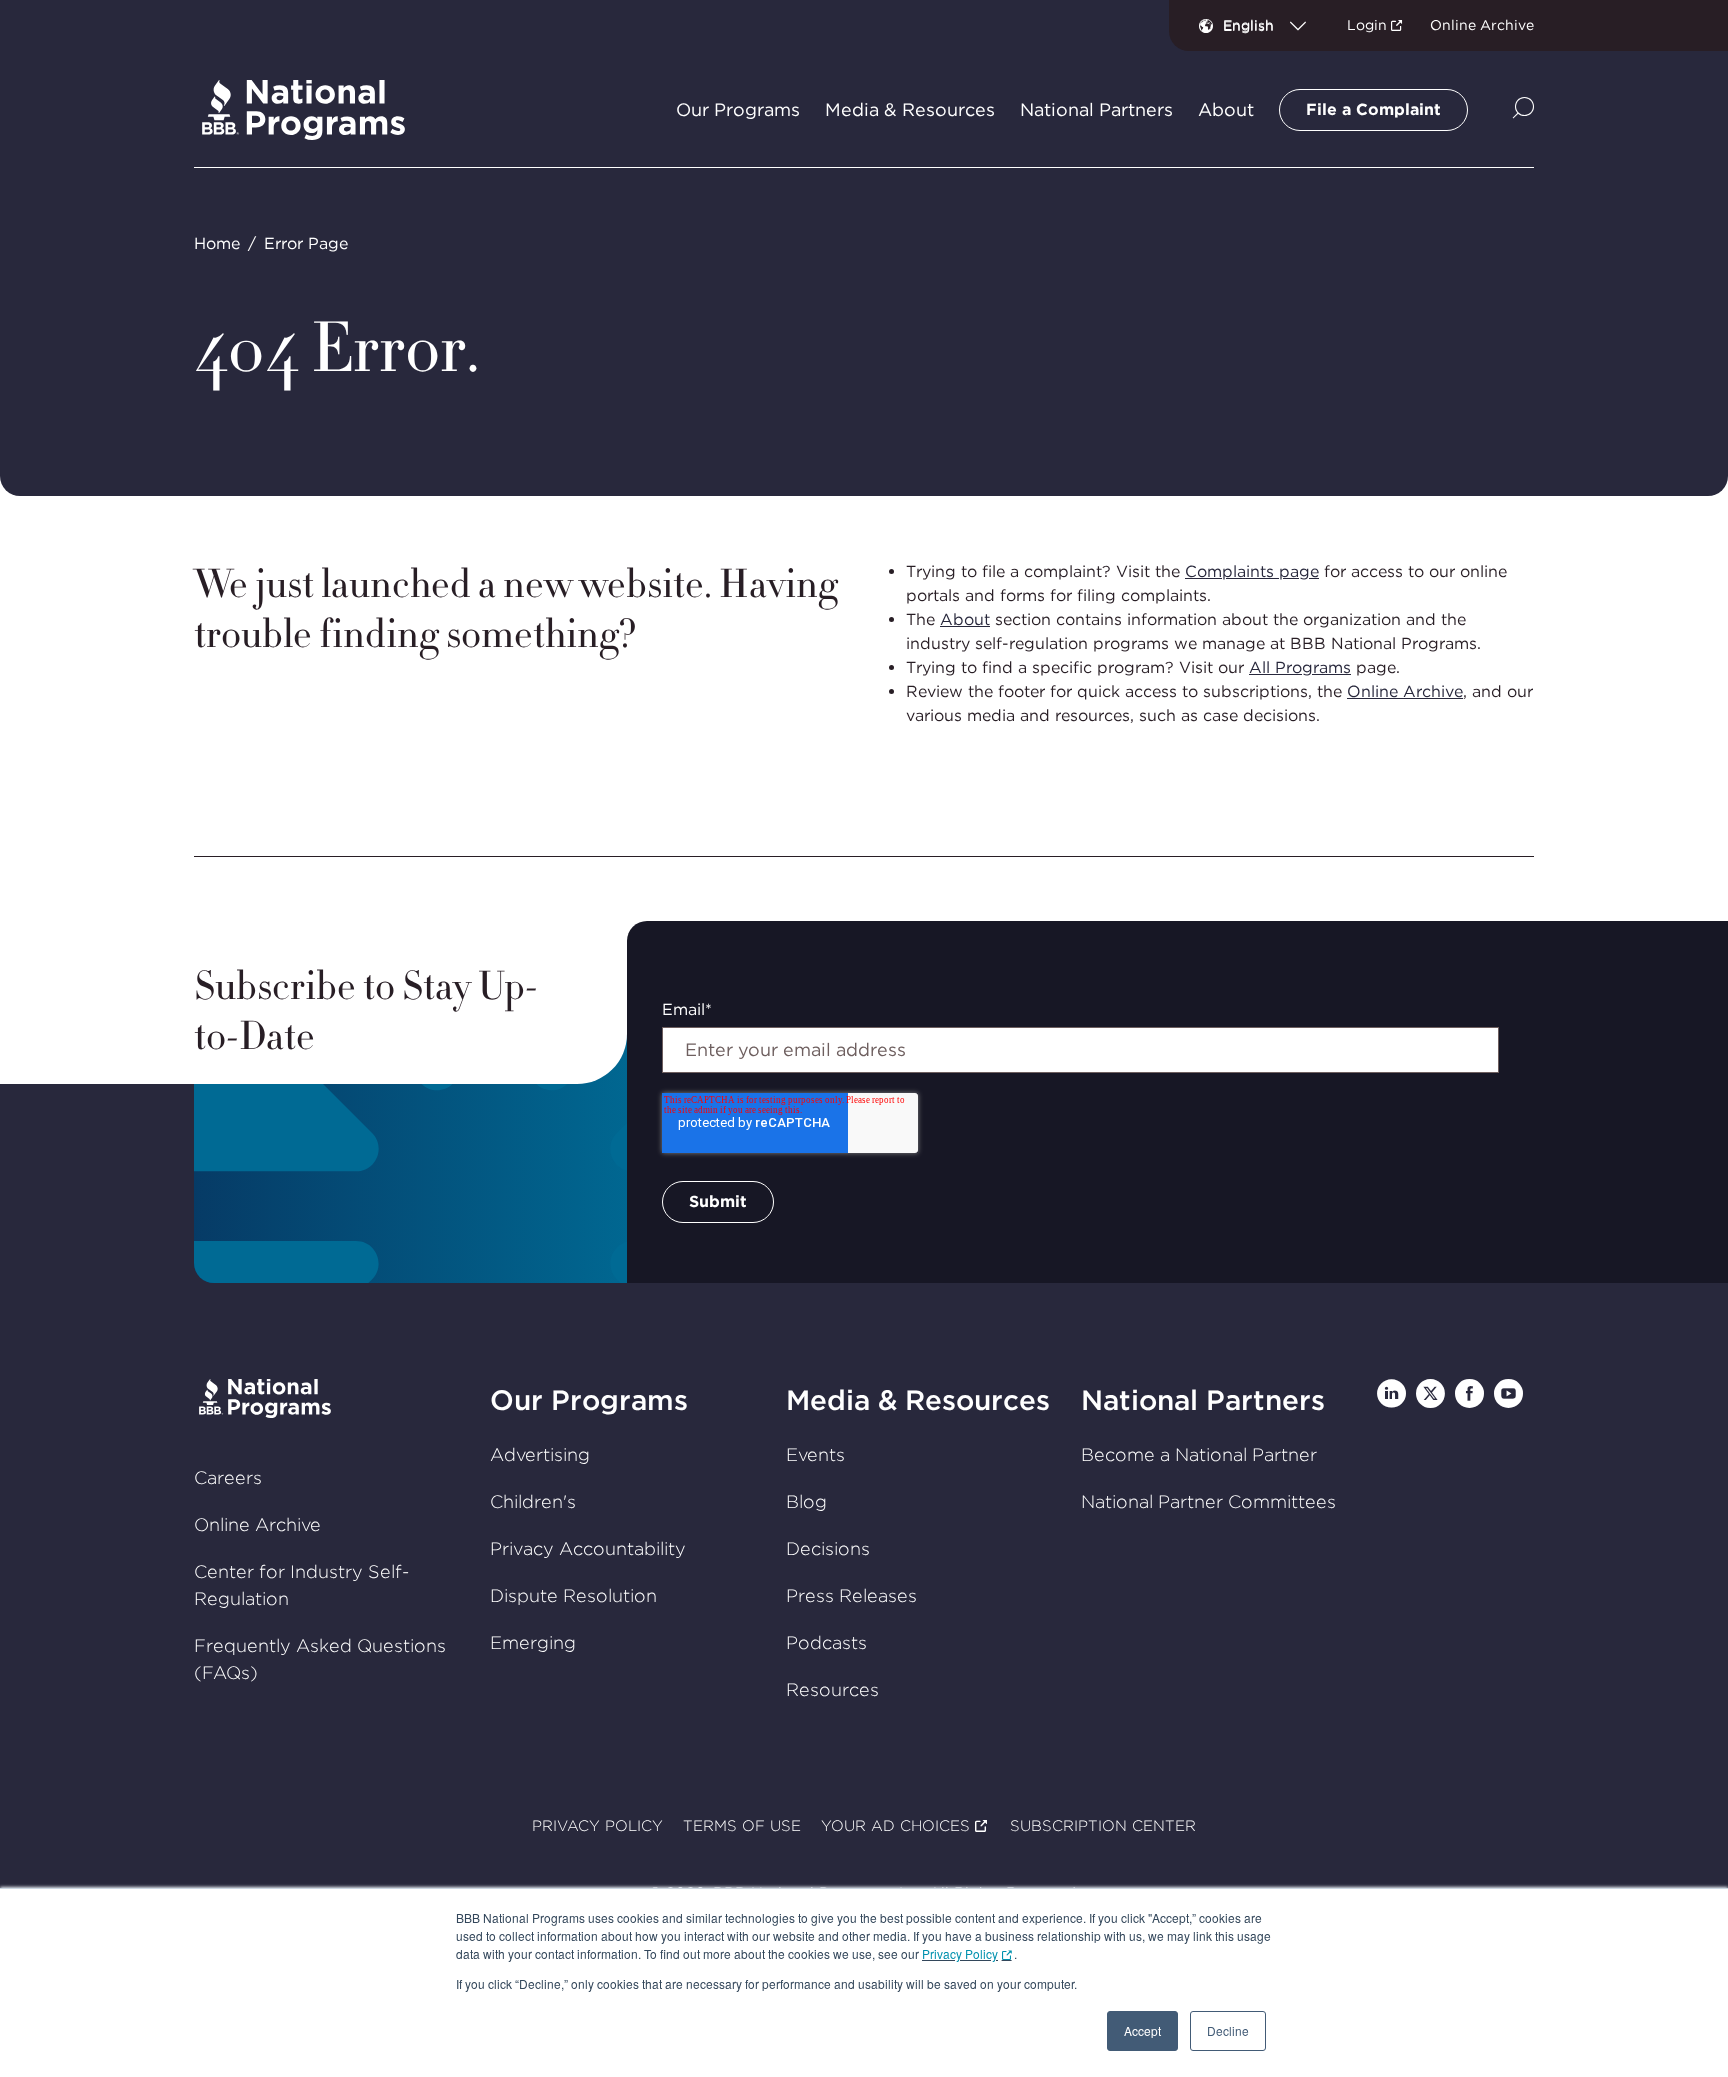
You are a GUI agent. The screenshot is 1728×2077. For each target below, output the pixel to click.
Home (217, 243)
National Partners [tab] (1096, 110)
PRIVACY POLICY (597, 1826)
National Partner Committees (1208, 1501)
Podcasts (826, 1642)
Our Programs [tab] (738, 110)
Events (815, 1454)
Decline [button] (1228, 2030)
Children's (533, 1501)
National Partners (1203, 1400)
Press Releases (851, 1595)
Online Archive (1482, 25)
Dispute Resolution (573, 1595)
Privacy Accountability (588, 1548)
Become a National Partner (1199, 1454)
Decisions (828, 1548)
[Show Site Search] (1523, 109)
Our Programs (589, 1400)
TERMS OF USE (742, 1826)
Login (1367, 25)
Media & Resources (918, 1400)
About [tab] (1226, 110)
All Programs (1300, 667)
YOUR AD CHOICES (895, 1826)
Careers (228, 1477)
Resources (832, 1689)
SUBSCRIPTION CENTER (1103, 1826)
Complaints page (1252, 571)
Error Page (306, 243)
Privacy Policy (960, 1953)
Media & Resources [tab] (910, 110)
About (965, 619)
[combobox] (1272, 25)
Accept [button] (1142, 2030)
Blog (806, 1501)
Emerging (533, 1642)
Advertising (540, 1454)
